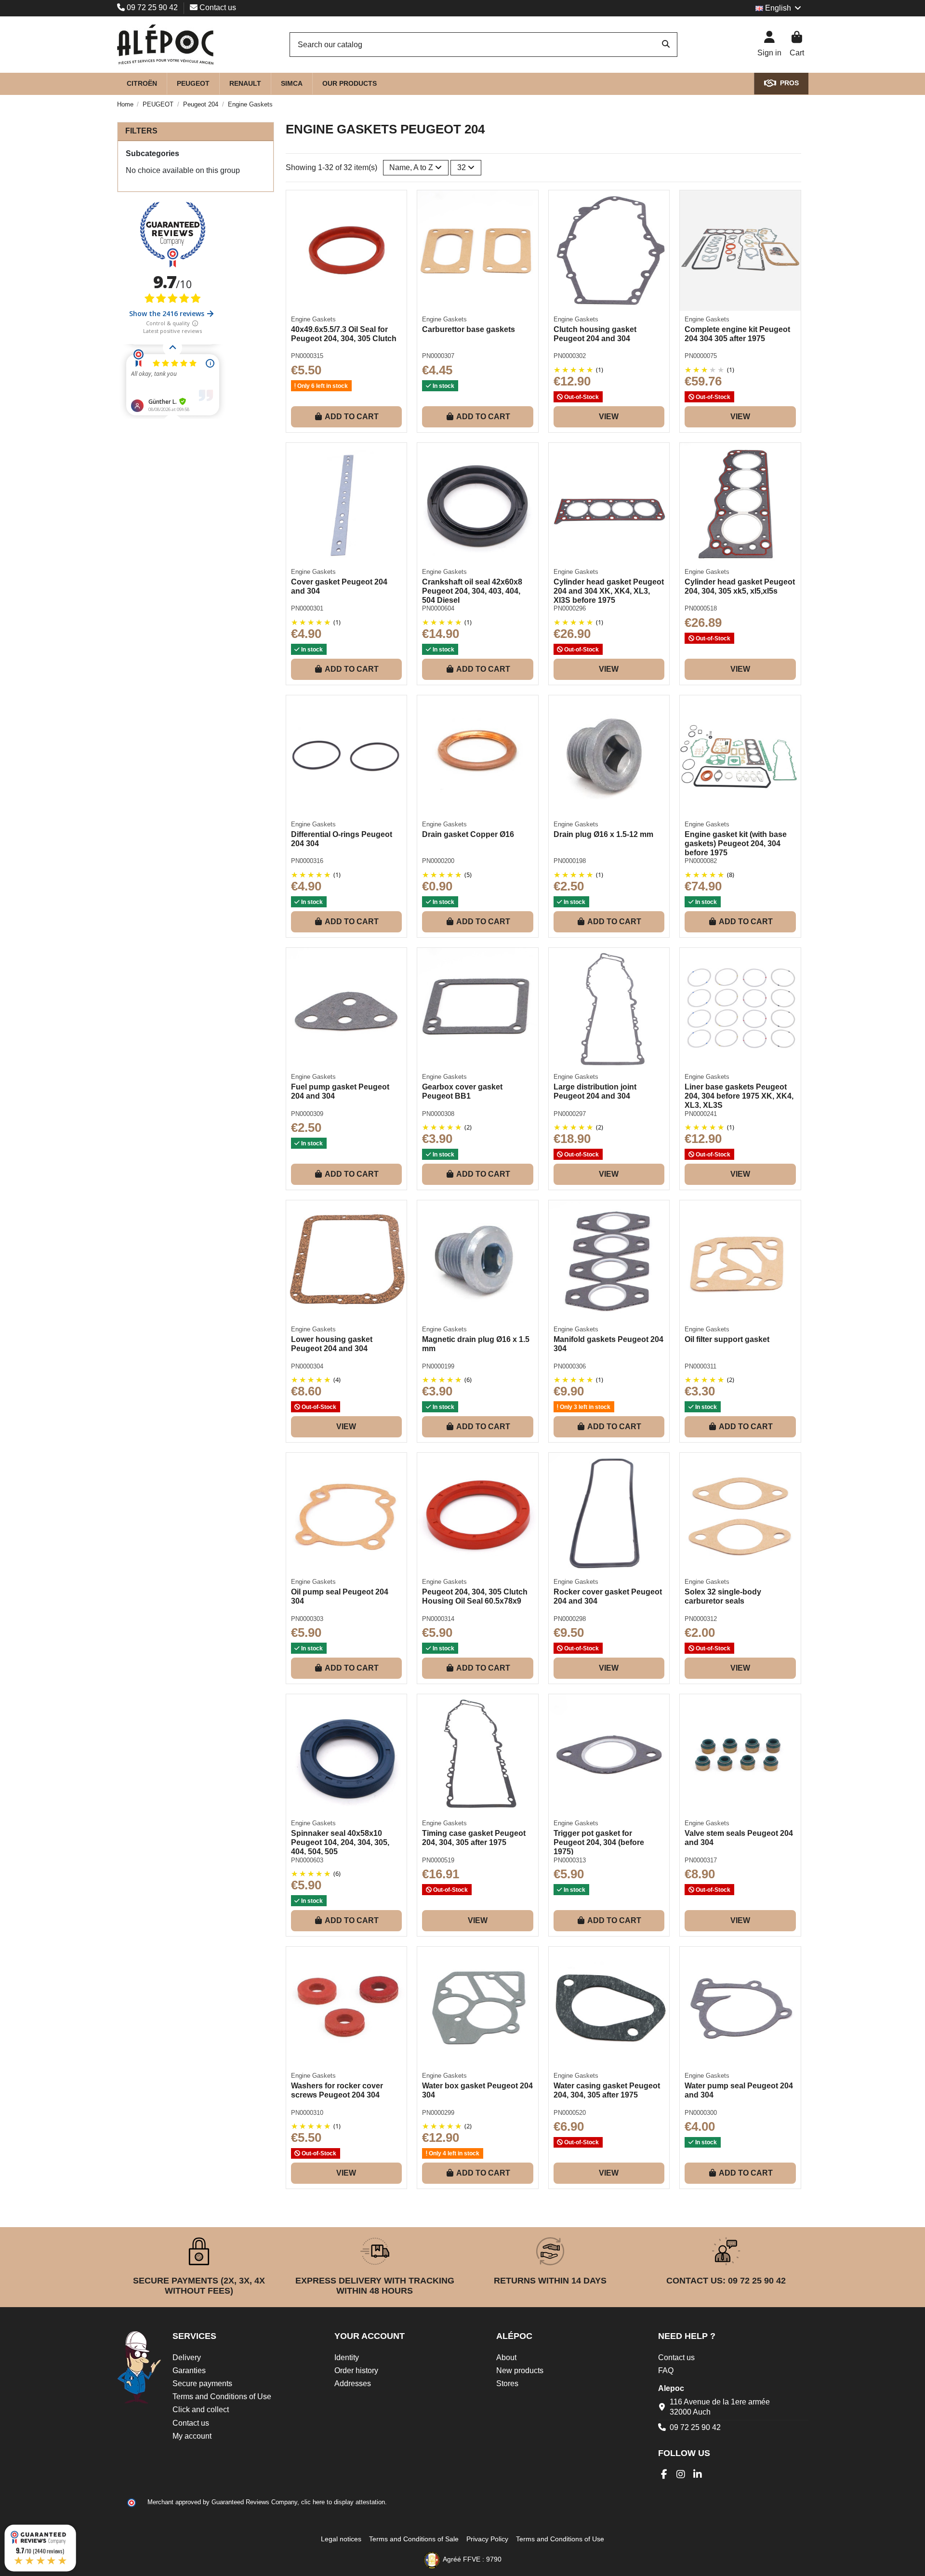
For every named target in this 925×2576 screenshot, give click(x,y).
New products (520, 2370)
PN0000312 (701, 1619)
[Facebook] (664, 2474)
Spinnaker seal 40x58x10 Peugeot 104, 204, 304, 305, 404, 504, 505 (340, 1842)
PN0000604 (438, 608)
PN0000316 (307, 861)
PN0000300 (701, 2113)
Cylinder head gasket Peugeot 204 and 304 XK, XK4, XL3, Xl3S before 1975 (609, 591)
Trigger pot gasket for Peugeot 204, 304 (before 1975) (599, 1842)
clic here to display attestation (343, 2502)
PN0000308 (438, 1114)
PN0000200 (438, 861)
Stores (507, 2383)
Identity (347, 2357)
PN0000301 (307, 608)
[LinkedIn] (698, 2474)
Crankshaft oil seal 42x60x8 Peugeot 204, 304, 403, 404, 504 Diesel (472, 591)
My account (192, 2436)
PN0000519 (438, 1860)
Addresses (353, 2383)
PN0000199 (438, 1366)
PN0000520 (570, 2113)
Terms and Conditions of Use (222, 2397)
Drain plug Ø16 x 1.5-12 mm (603, 834)
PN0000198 (570, 861)
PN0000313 (570, 1860)
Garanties (189, 2370)
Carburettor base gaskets (469, 329)
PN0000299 (438, 2113)
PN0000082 (701, 861)
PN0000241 (701, 1114)
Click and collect (201, 2410)
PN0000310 (307, 2113)
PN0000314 (438, 1619)
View (609, 417)
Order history (356, 2370)
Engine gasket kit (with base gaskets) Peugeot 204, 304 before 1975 (736, 843)
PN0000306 (570, 1366)
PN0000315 (307, 356)
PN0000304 (307, 1366)
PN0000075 (701, 356)
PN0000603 (307, 1860)
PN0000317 (701, 1860)
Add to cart (352, 417)
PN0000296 (570, 608)
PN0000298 (570, 1619)
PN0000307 (438, 356)
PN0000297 (570, 1114)
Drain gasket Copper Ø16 (468, 834)
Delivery (187, 2357)
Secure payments (202, 2383)
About (506, 2357)
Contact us (217, 7)
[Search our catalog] (666, 45)
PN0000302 (570, 356)
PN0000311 (700, 1366)
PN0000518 (701, 608)
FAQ (666, 2370)
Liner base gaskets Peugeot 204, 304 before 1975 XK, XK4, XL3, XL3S (739, 1096)
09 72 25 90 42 (152, 7)
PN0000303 (307, 1619)
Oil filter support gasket (727, 1339)
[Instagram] (681, 2474)
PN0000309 (307, 1114)
